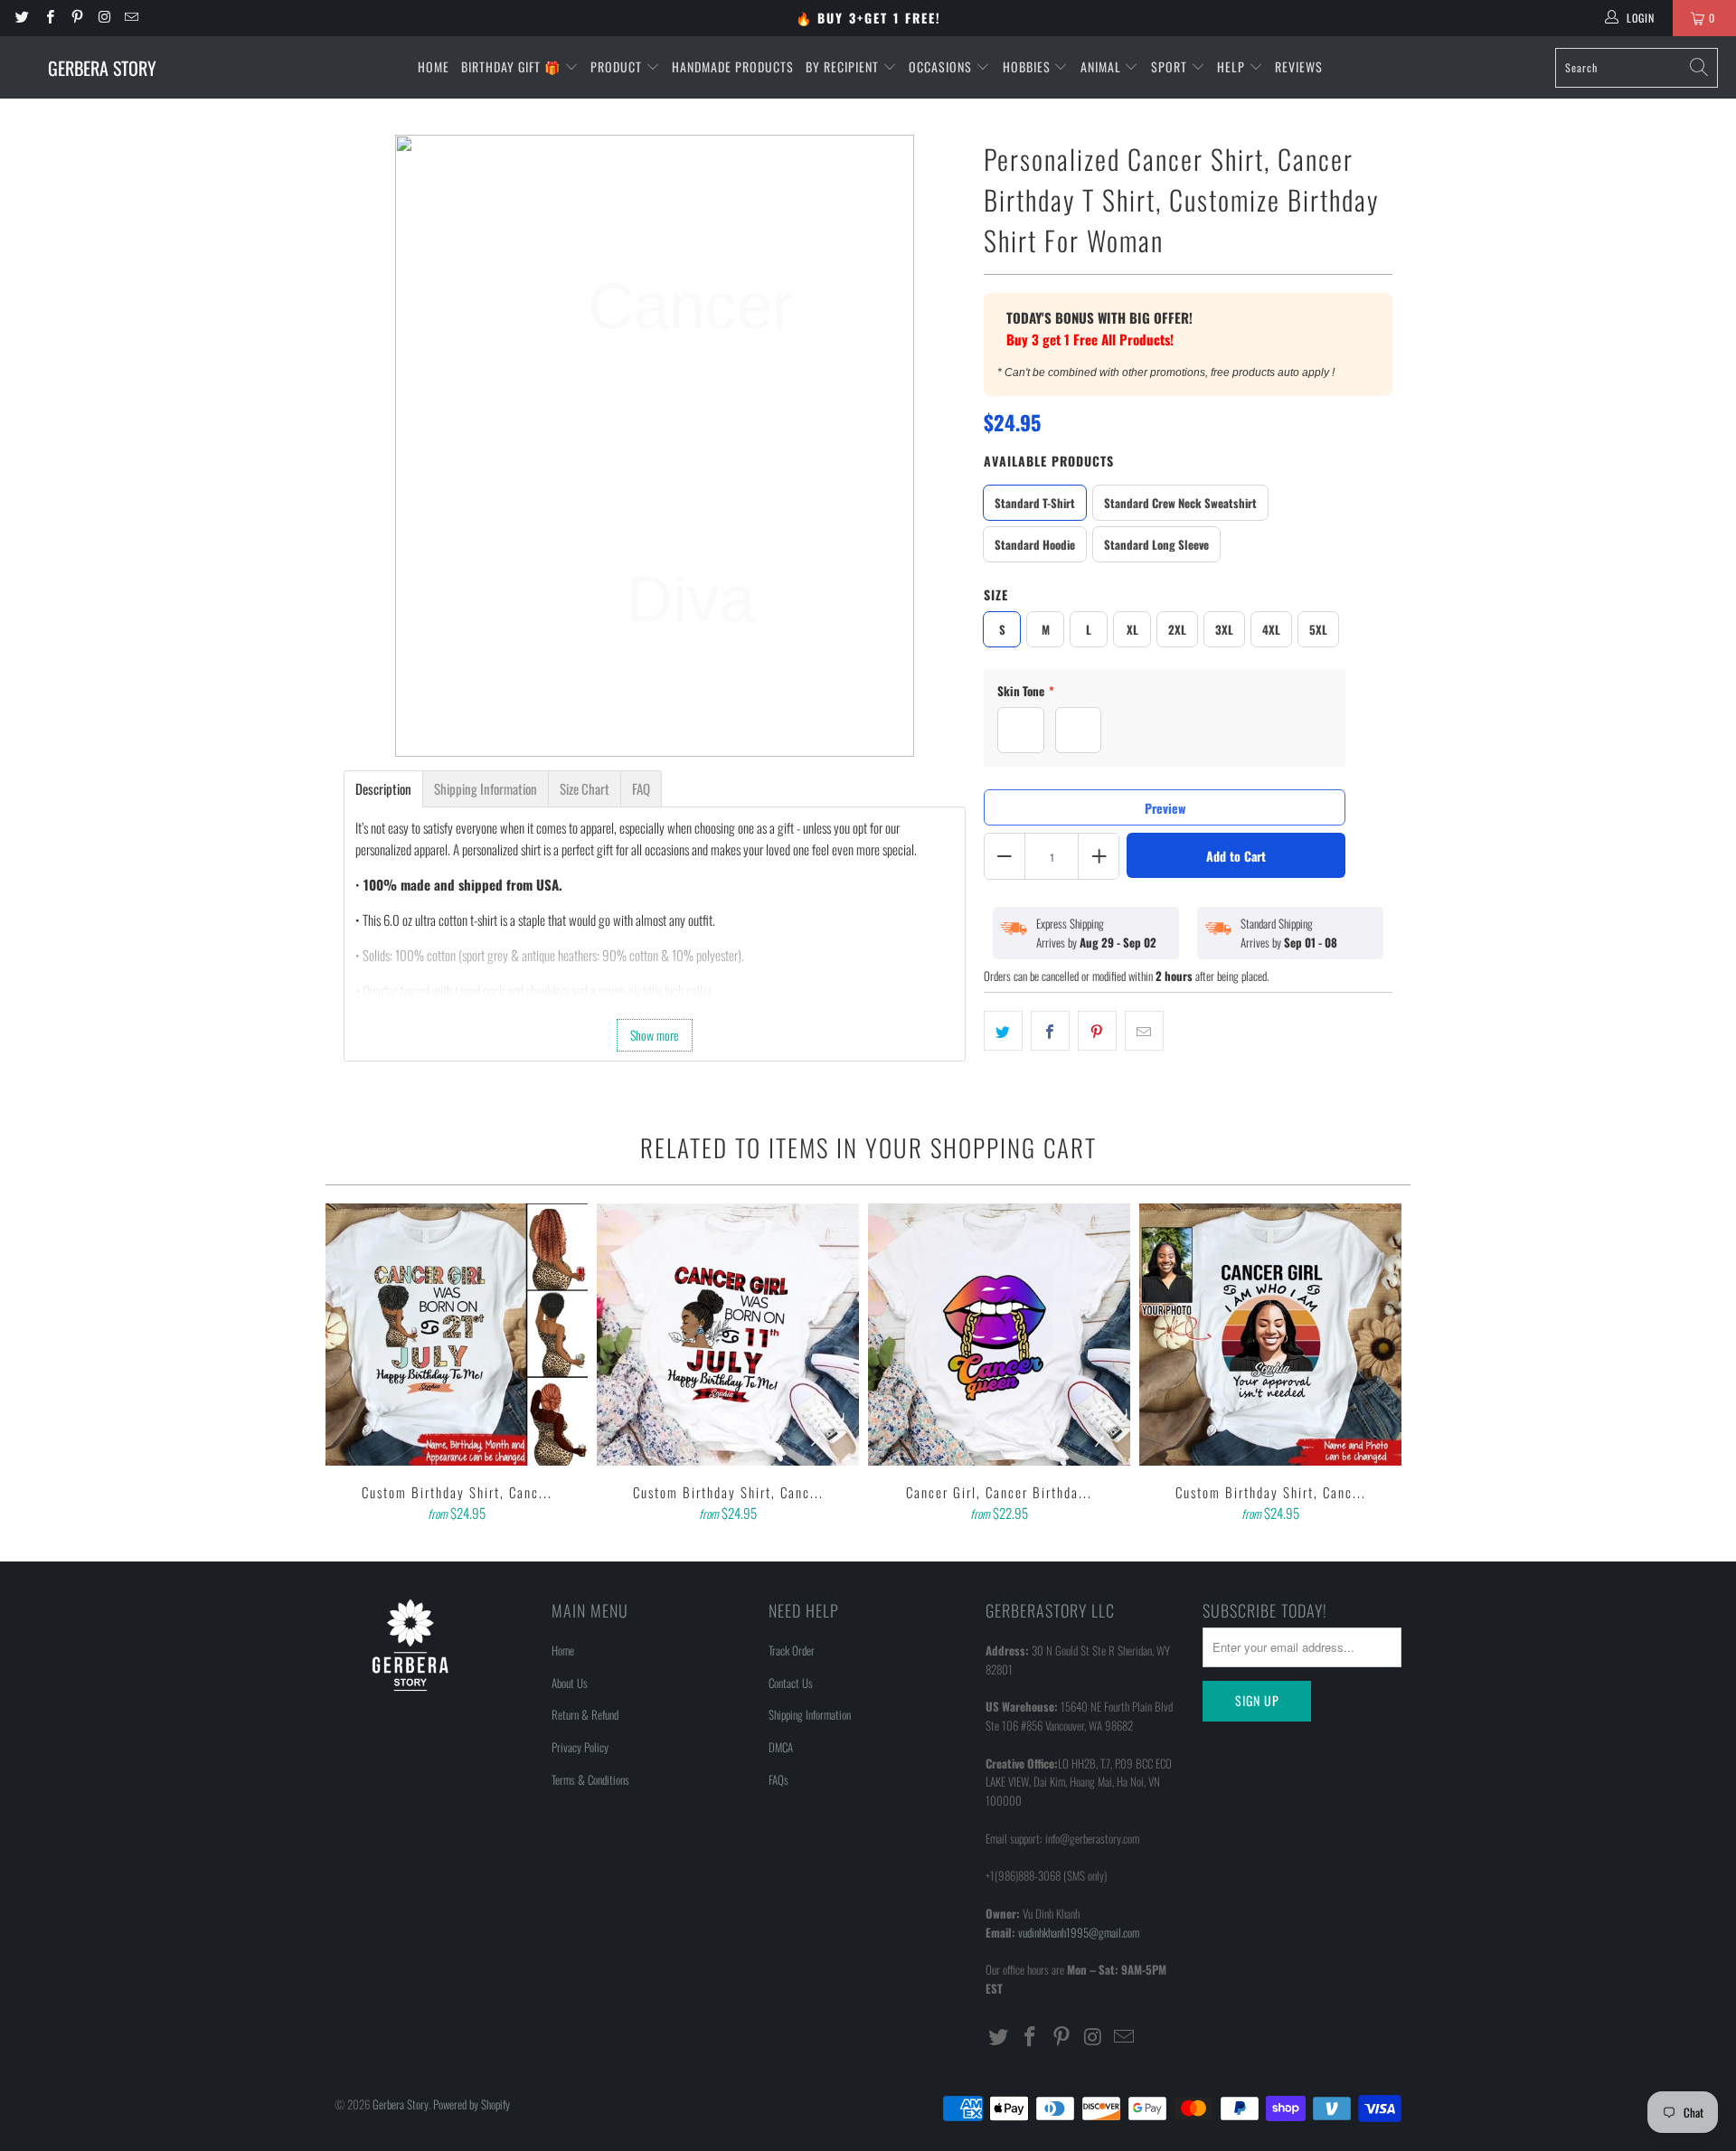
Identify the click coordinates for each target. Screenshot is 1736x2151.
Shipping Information (810, 1714)
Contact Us (791, 1683)
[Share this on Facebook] (1050, 1031)
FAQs (778, 1779)
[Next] (1384, 1364)
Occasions (942, 66)
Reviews (1299, 66)
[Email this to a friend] (1144, 1031)
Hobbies (1028, 66)
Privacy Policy (580, 1747)
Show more (655, 1035)
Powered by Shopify (472, 2104)
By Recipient (844, 66)
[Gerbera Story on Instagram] (104, 18)
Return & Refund (585, 1714)
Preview (1165, 808)
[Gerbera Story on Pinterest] (76, 18)
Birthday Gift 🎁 (513, 66)
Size (996, 594)
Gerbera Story (401, 2104)
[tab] (383, 789)
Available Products (1049, 461)
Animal (1103, 66)
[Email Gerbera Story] (131, 18)
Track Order (792, 1650)
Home (434, 66)
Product (618, 66)
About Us (570, 1683)
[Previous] (352, 1364)
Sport (1171, 66)
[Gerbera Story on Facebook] (48, 18)
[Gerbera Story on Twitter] (21, 18)
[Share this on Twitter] (1003, 1031)
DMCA (781, 1747)
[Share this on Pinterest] (1097, 1031)
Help (1233, 66)
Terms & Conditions (590, 1779)
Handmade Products (733, 66)
